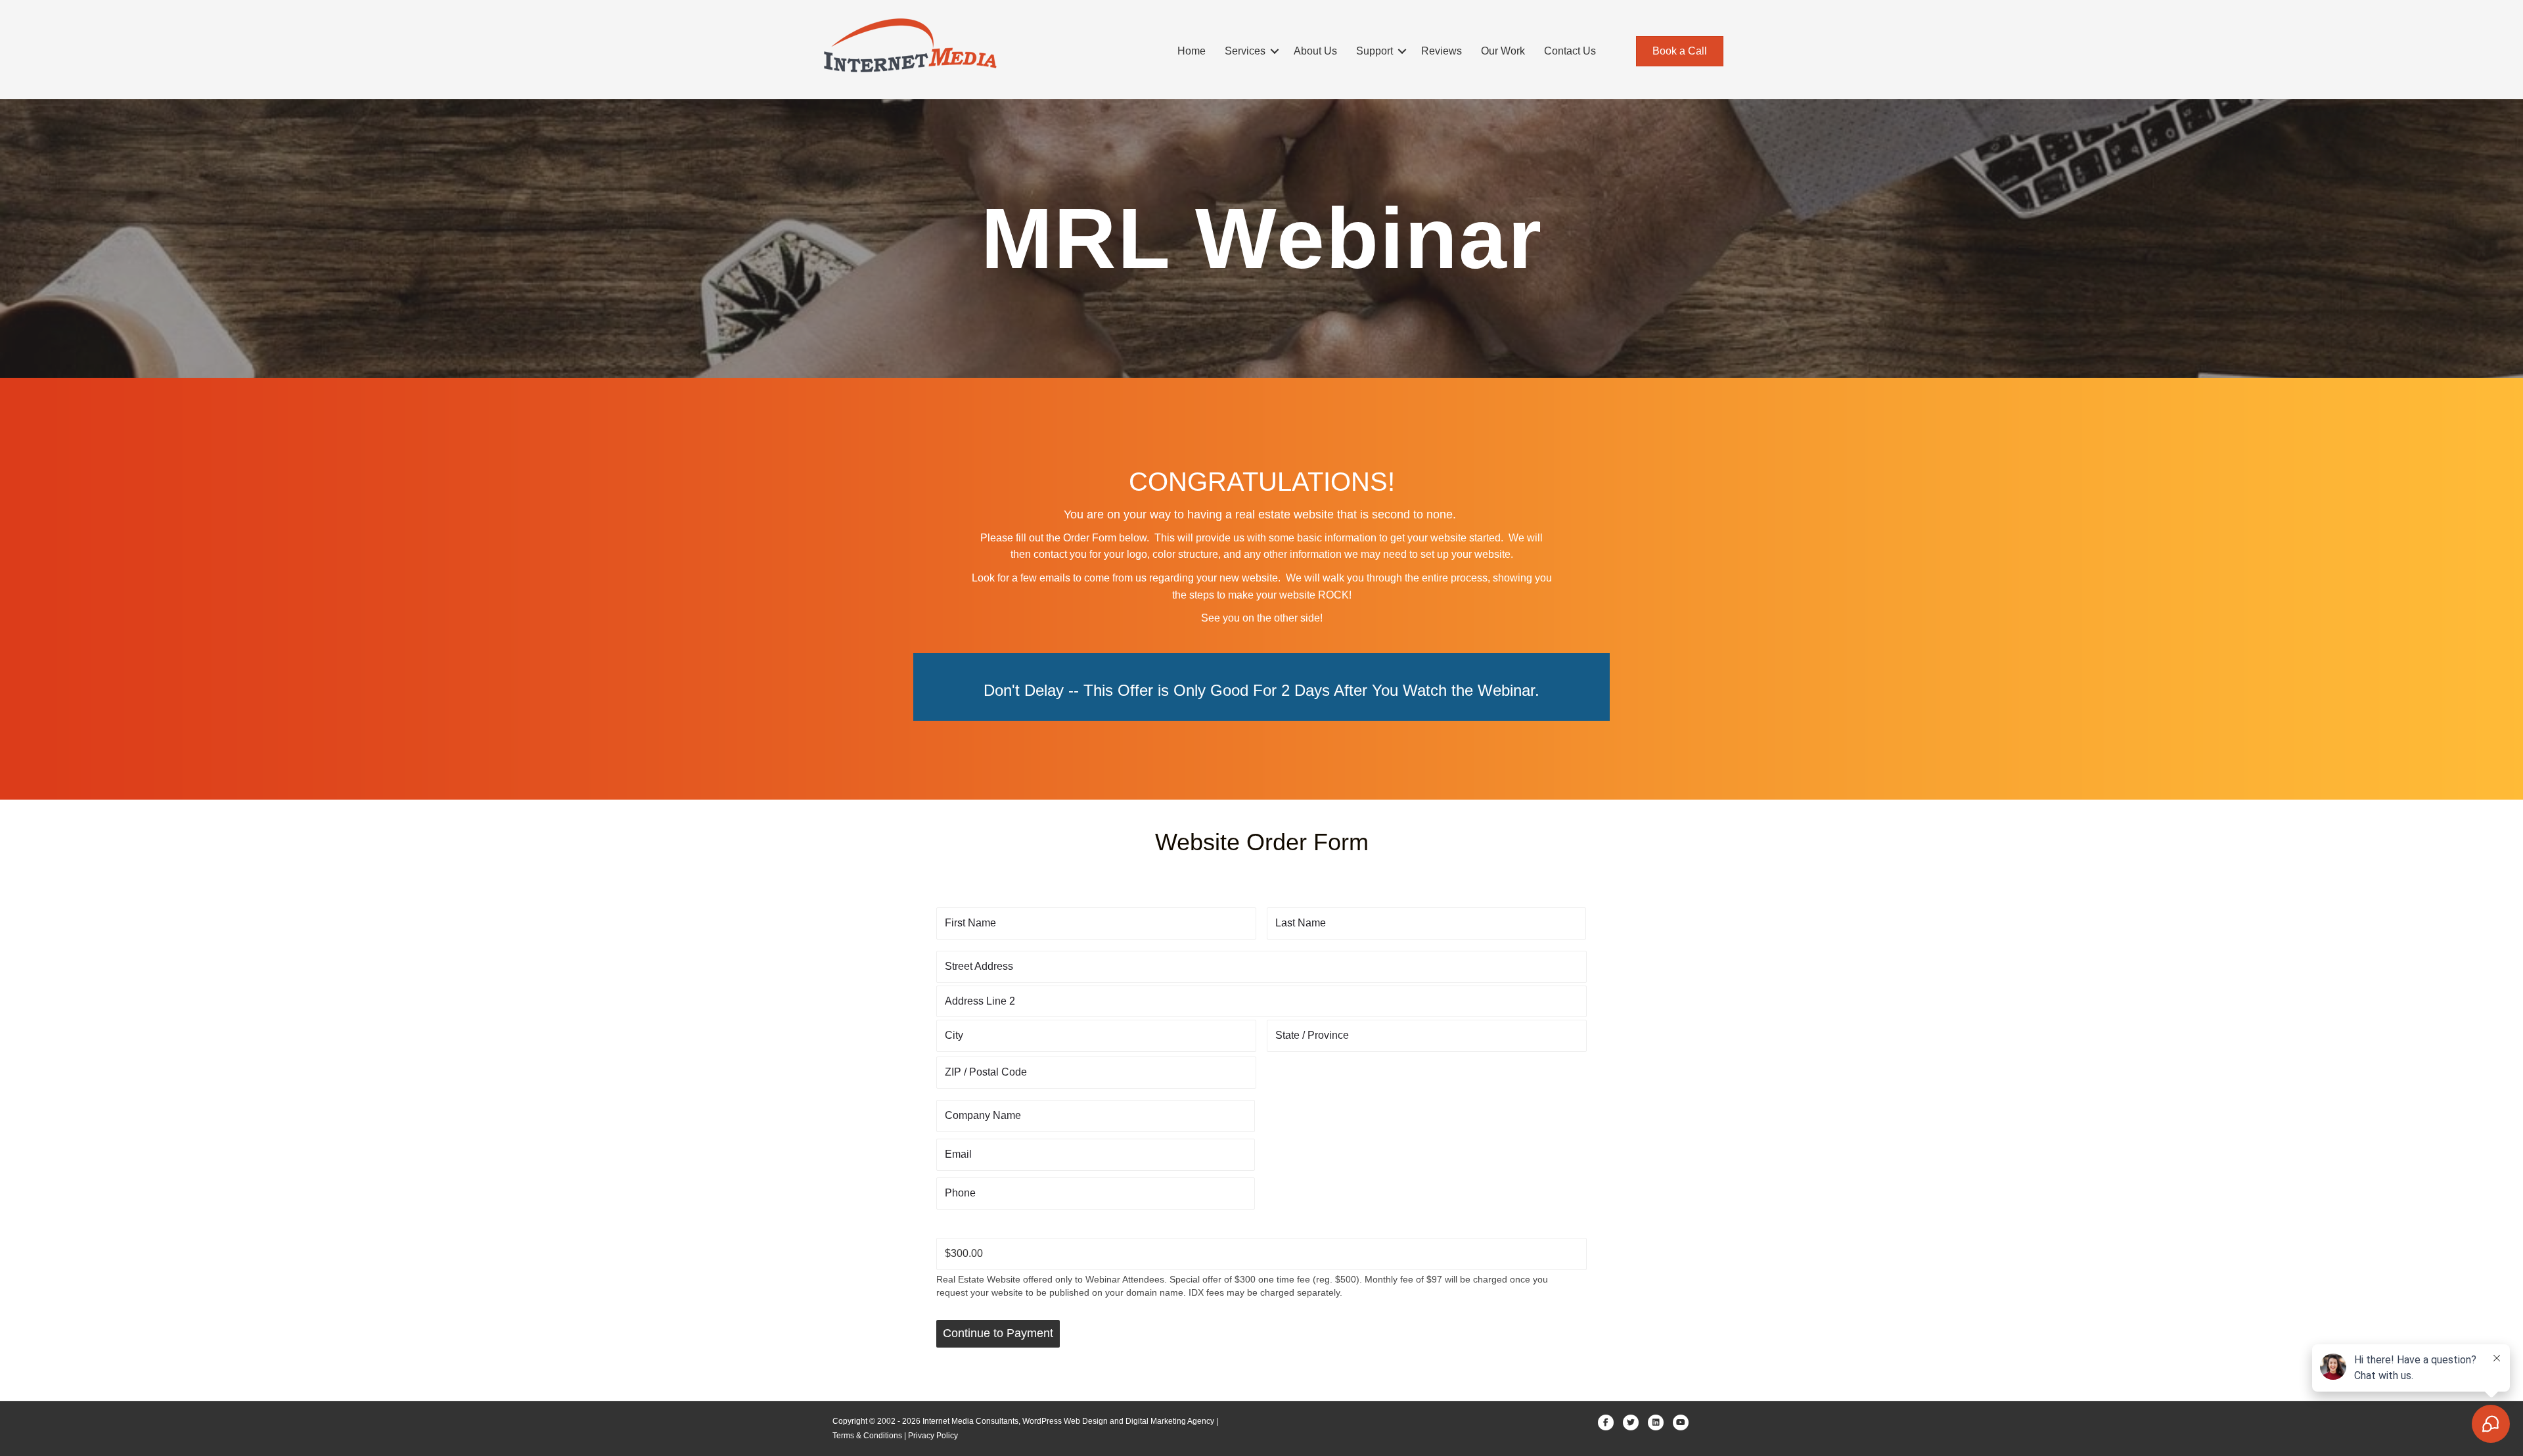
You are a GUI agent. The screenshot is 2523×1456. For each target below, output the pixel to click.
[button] (1275, 51)
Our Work (1503, 51)
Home (1192, 51)
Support (1375, 51)
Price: (951, 1225)
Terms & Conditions (867, 1436)
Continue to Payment (998, 1333)
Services (1245, 51)
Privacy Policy (933, 1436)
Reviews (1442, 51)
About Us (1315, 51)
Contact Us (1570, 51)
